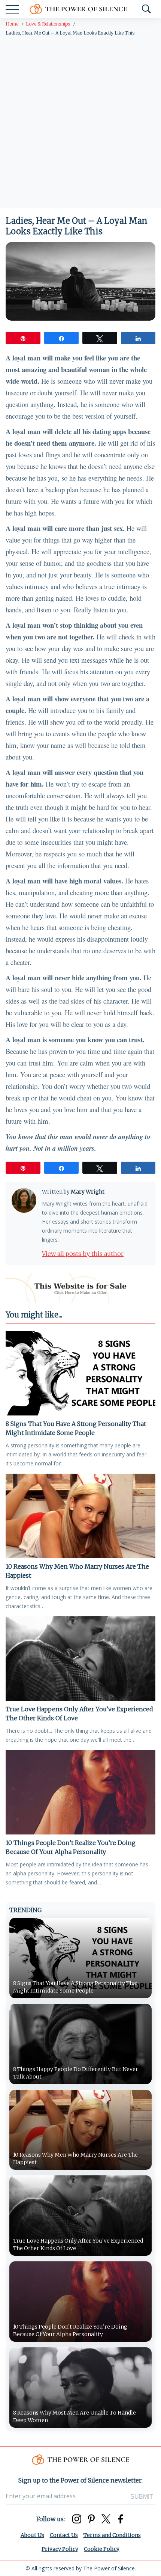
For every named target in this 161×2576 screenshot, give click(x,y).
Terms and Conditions (112, 2535)
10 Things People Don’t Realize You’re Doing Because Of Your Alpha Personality (71, 1847)
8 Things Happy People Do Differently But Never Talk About (76, 2073)
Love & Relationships (48, 24)
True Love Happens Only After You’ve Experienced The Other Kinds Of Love (79, 1714)
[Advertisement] (80, 124)
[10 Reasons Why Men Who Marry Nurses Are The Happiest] (80, 1516)
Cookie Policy (102, 2549)
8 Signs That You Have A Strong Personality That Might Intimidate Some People (76, 1428)
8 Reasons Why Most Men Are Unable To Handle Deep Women (75, 2416)
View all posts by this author (83, 1254)
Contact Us (64, 2535)
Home (12, 24)
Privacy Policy (60, 2549)
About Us (32, 2535)
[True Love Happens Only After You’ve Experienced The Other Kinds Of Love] (80, 1659)
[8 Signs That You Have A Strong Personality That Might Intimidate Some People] (80, 1373)
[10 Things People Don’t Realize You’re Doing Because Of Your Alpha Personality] (80, 1792)
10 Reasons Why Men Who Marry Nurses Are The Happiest (77, 1571)
